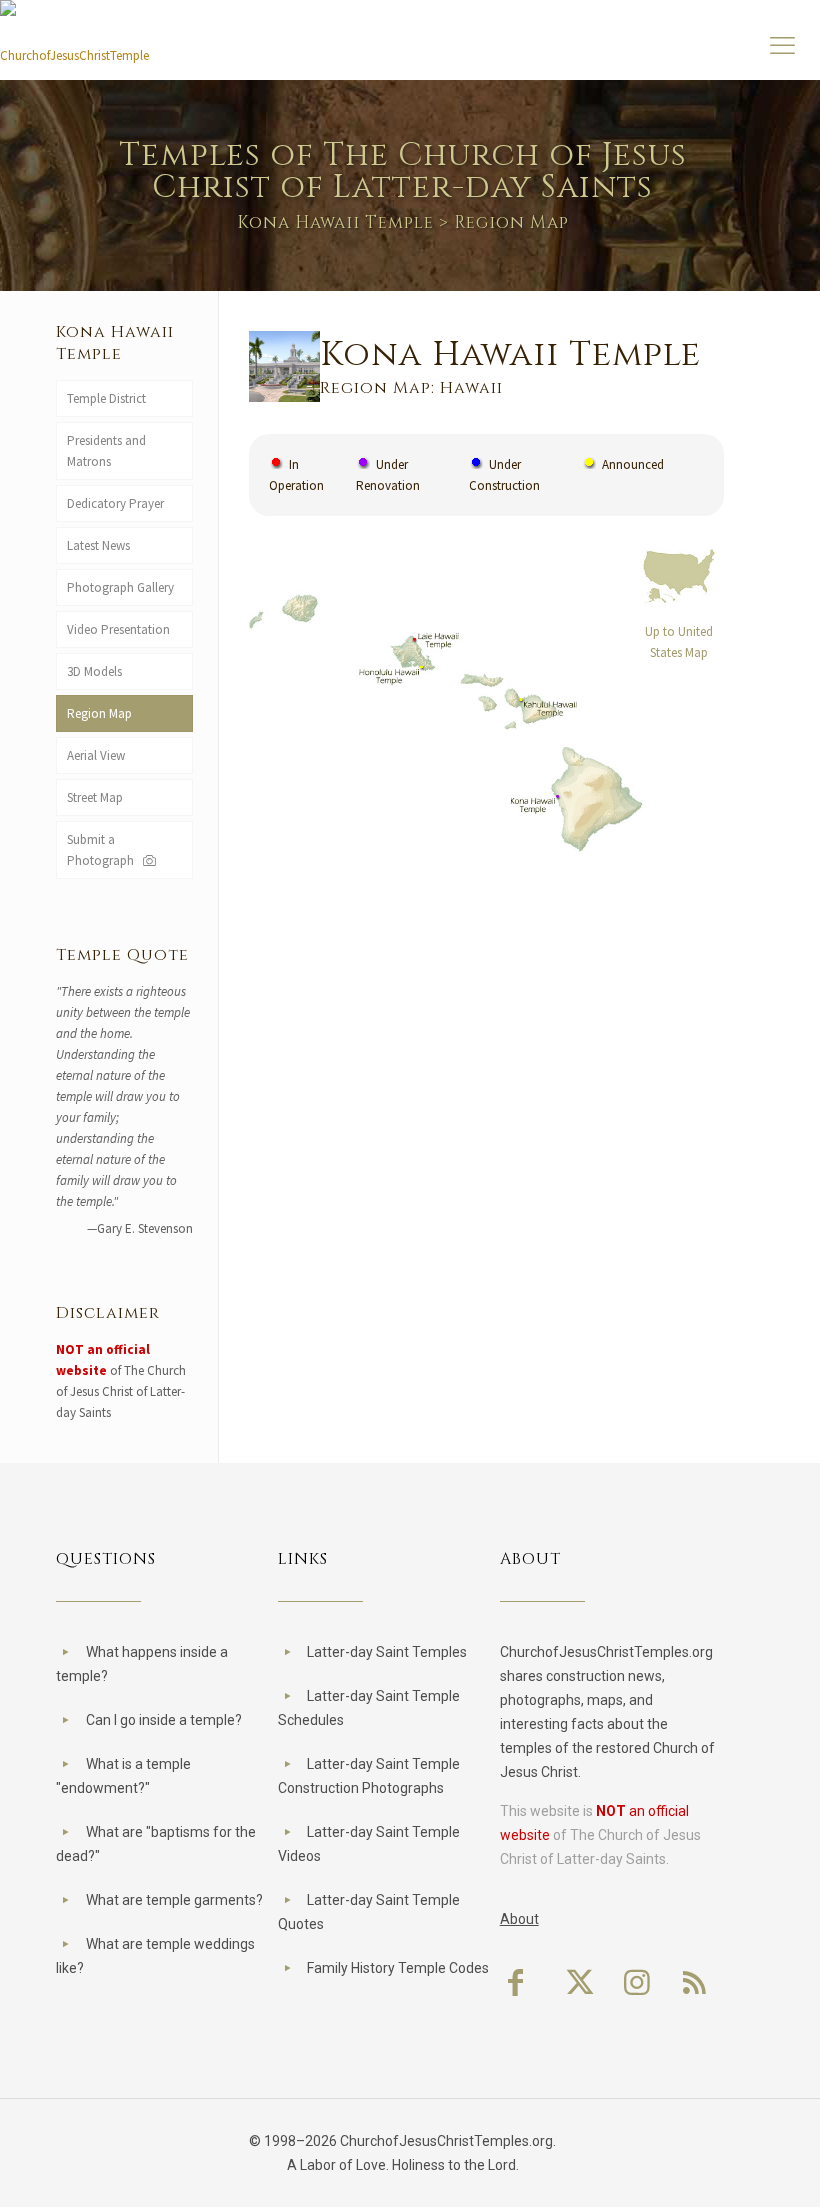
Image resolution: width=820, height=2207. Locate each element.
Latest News (98, 545)
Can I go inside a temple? (164, 1720)
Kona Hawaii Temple (335, 222)
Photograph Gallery (120, 587)
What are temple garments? (174, 1900)
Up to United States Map (679, 642)
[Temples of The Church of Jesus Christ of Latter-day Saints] (75, 48)
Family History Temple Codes (398, 1968)
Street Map (95, 797)
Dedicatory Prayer (115, 503)
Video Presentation (118, 629)
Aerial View (96, 755)
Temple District (106, 398)
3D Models (94, 671)
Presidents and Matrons (106, 451)
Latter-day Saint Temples (387, 1652)
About (519, 1919)
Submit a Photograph (103, 850)
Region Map (99, 713)
